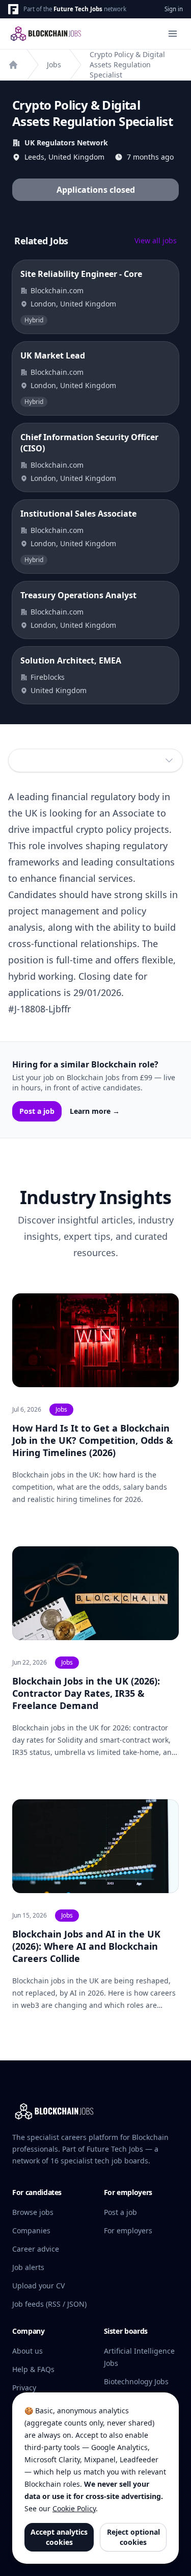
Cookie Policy (74, 2508)
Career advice (36, 2249)
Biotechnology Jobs (136, 2381)
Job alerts (28, 2267)
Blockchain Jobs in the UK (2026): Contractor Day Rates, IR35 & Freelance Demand (86, 1693)
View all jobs (156, 240)
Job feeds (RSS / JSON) (49, 2304)
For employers (128, 2230)
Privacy (24, 2388)
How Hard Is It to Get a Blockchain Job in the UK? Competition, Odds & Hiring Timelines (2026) (93, 1440)
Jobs (54, 65)
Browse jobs (33, 2212)
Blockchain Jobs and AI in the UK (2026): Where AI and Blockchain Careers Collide (86, 1946)
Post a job (37, 1111)
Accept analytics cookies (59, 2537)
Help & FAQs (33, 2369)
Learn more (95, 1111)
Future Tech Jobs (78, 9)
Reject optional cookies (133, 2537)
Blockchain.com (57, 290)
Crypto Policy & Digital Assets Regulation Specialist (127, 65)
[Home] (13, 65)
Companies (31, 2230)
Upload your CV (38, 2286)
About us (28, 2351)
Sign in (174, 9)
